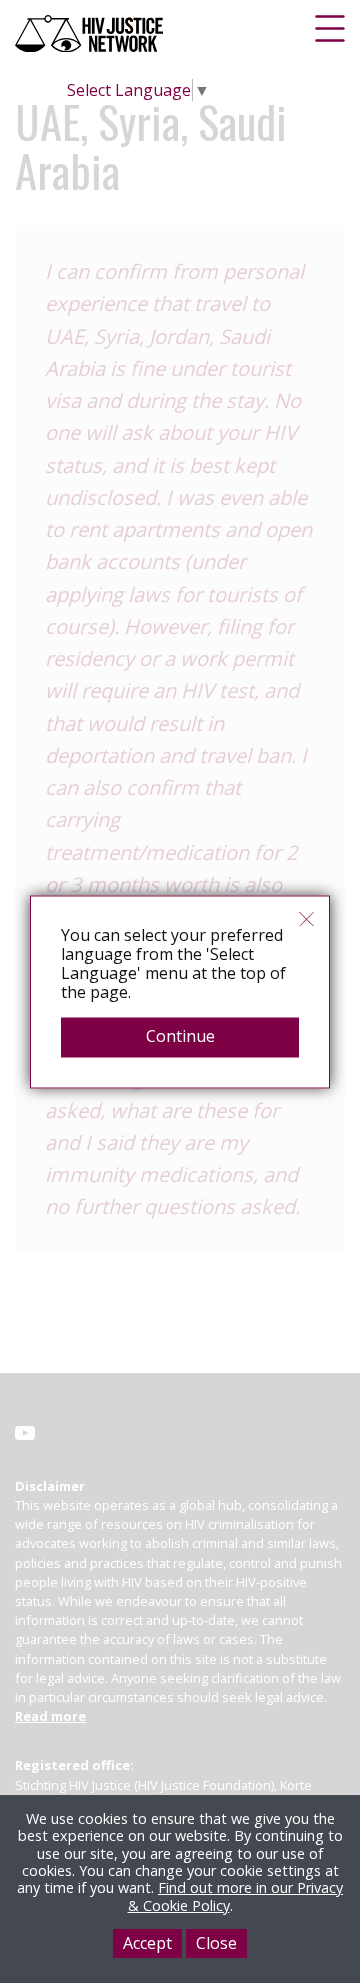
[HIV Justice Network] (91, 33)
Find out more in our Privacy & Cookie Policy (236, 1896)
